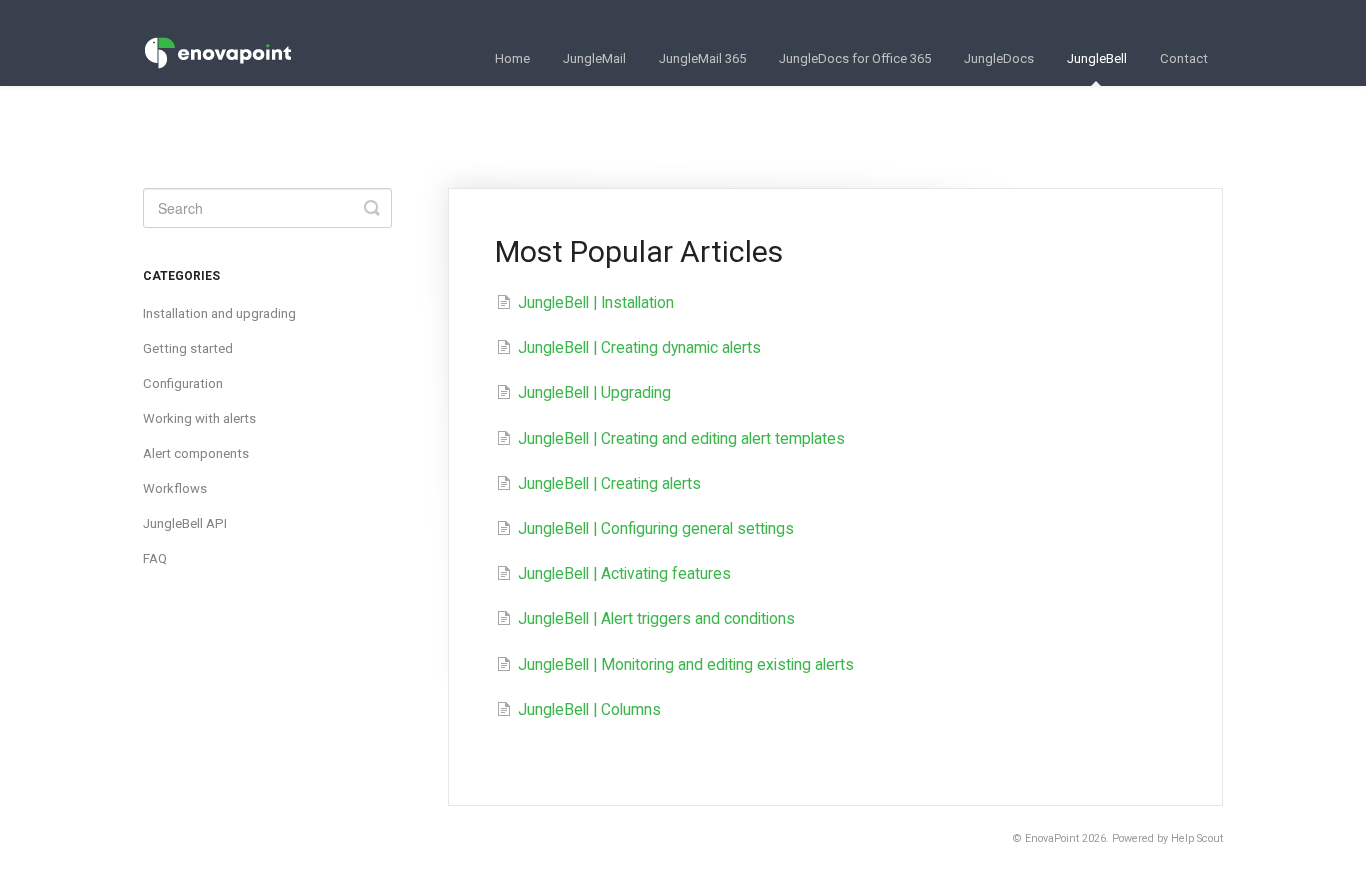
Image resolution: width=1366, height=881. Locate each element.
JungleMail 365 (702, 58)
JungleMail (594, 58)
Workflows (175, 488)
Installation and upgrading (219, 313)
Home (512, 58)
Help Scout (1197, 838)
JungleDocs (999, 58)
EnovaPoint (1052, 838)
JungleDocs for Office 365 (855, 58)
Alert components (196, 453)
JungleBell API (185, 523)
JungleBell (1097, 58)
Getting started (188, 348)
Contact (1184, 58)
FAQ (155, 558)
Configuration (183, 383)
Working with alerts (199, 418)
